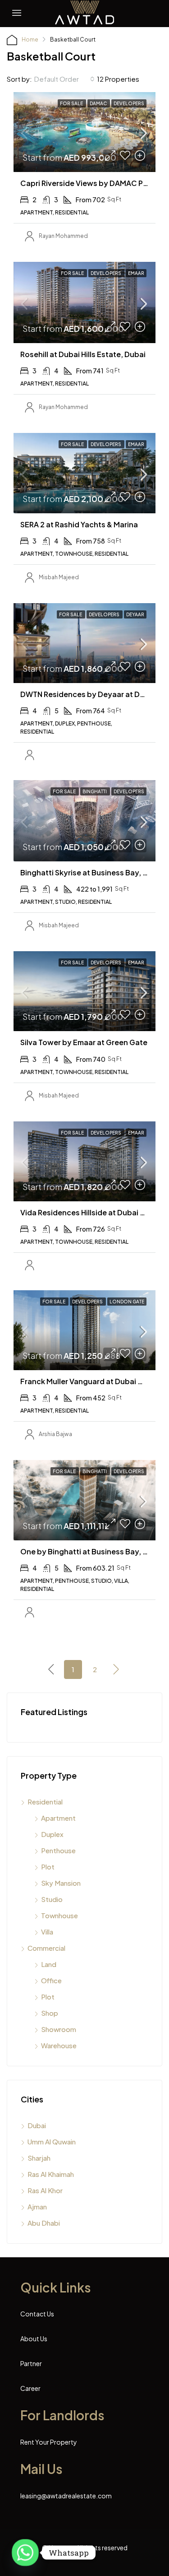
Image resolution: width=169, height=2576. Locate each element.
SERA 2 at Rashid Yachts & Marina (79, 524)
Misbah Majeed (59, 577)
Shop (50, 2013)
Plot (48, 1867)
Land (49, 1964)
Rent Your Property (49, 2442)
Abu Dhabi (44, 2223)
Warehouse (59, 2045)
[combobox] (64, 79)
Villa (47, 1932)
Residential (45, 1802)
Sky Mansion (61, 1883)
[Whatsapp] (25, 2553)
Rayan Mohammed (63, 236)
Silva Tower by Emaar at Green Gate (84, 1042)
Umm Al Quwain (52, 2141)
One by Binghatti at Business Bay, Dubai (92, 1551)
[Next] (116, 1669)
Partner (31, 2363)
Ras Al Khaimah (51, 2174)
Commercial (46, 1948)
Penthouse (58, 1850)
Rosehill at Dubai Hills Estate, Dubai (83, 354)
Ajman (37, 2206)
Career (30, 2388)
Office (51, 1980)
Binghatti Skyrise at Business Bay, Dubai (92, 872)
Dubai (37, 2125)
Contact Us (37, 2314)
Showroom (59, 2029)
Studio (52, 1899)
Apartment (58, 1818)
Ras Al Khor (45, 2190)
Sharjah (39, 2158)
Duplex (52, 1834)
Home (30, 40)
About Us (34, 2339)
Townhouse (59, 1915)
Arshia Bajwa (55, 1434)
